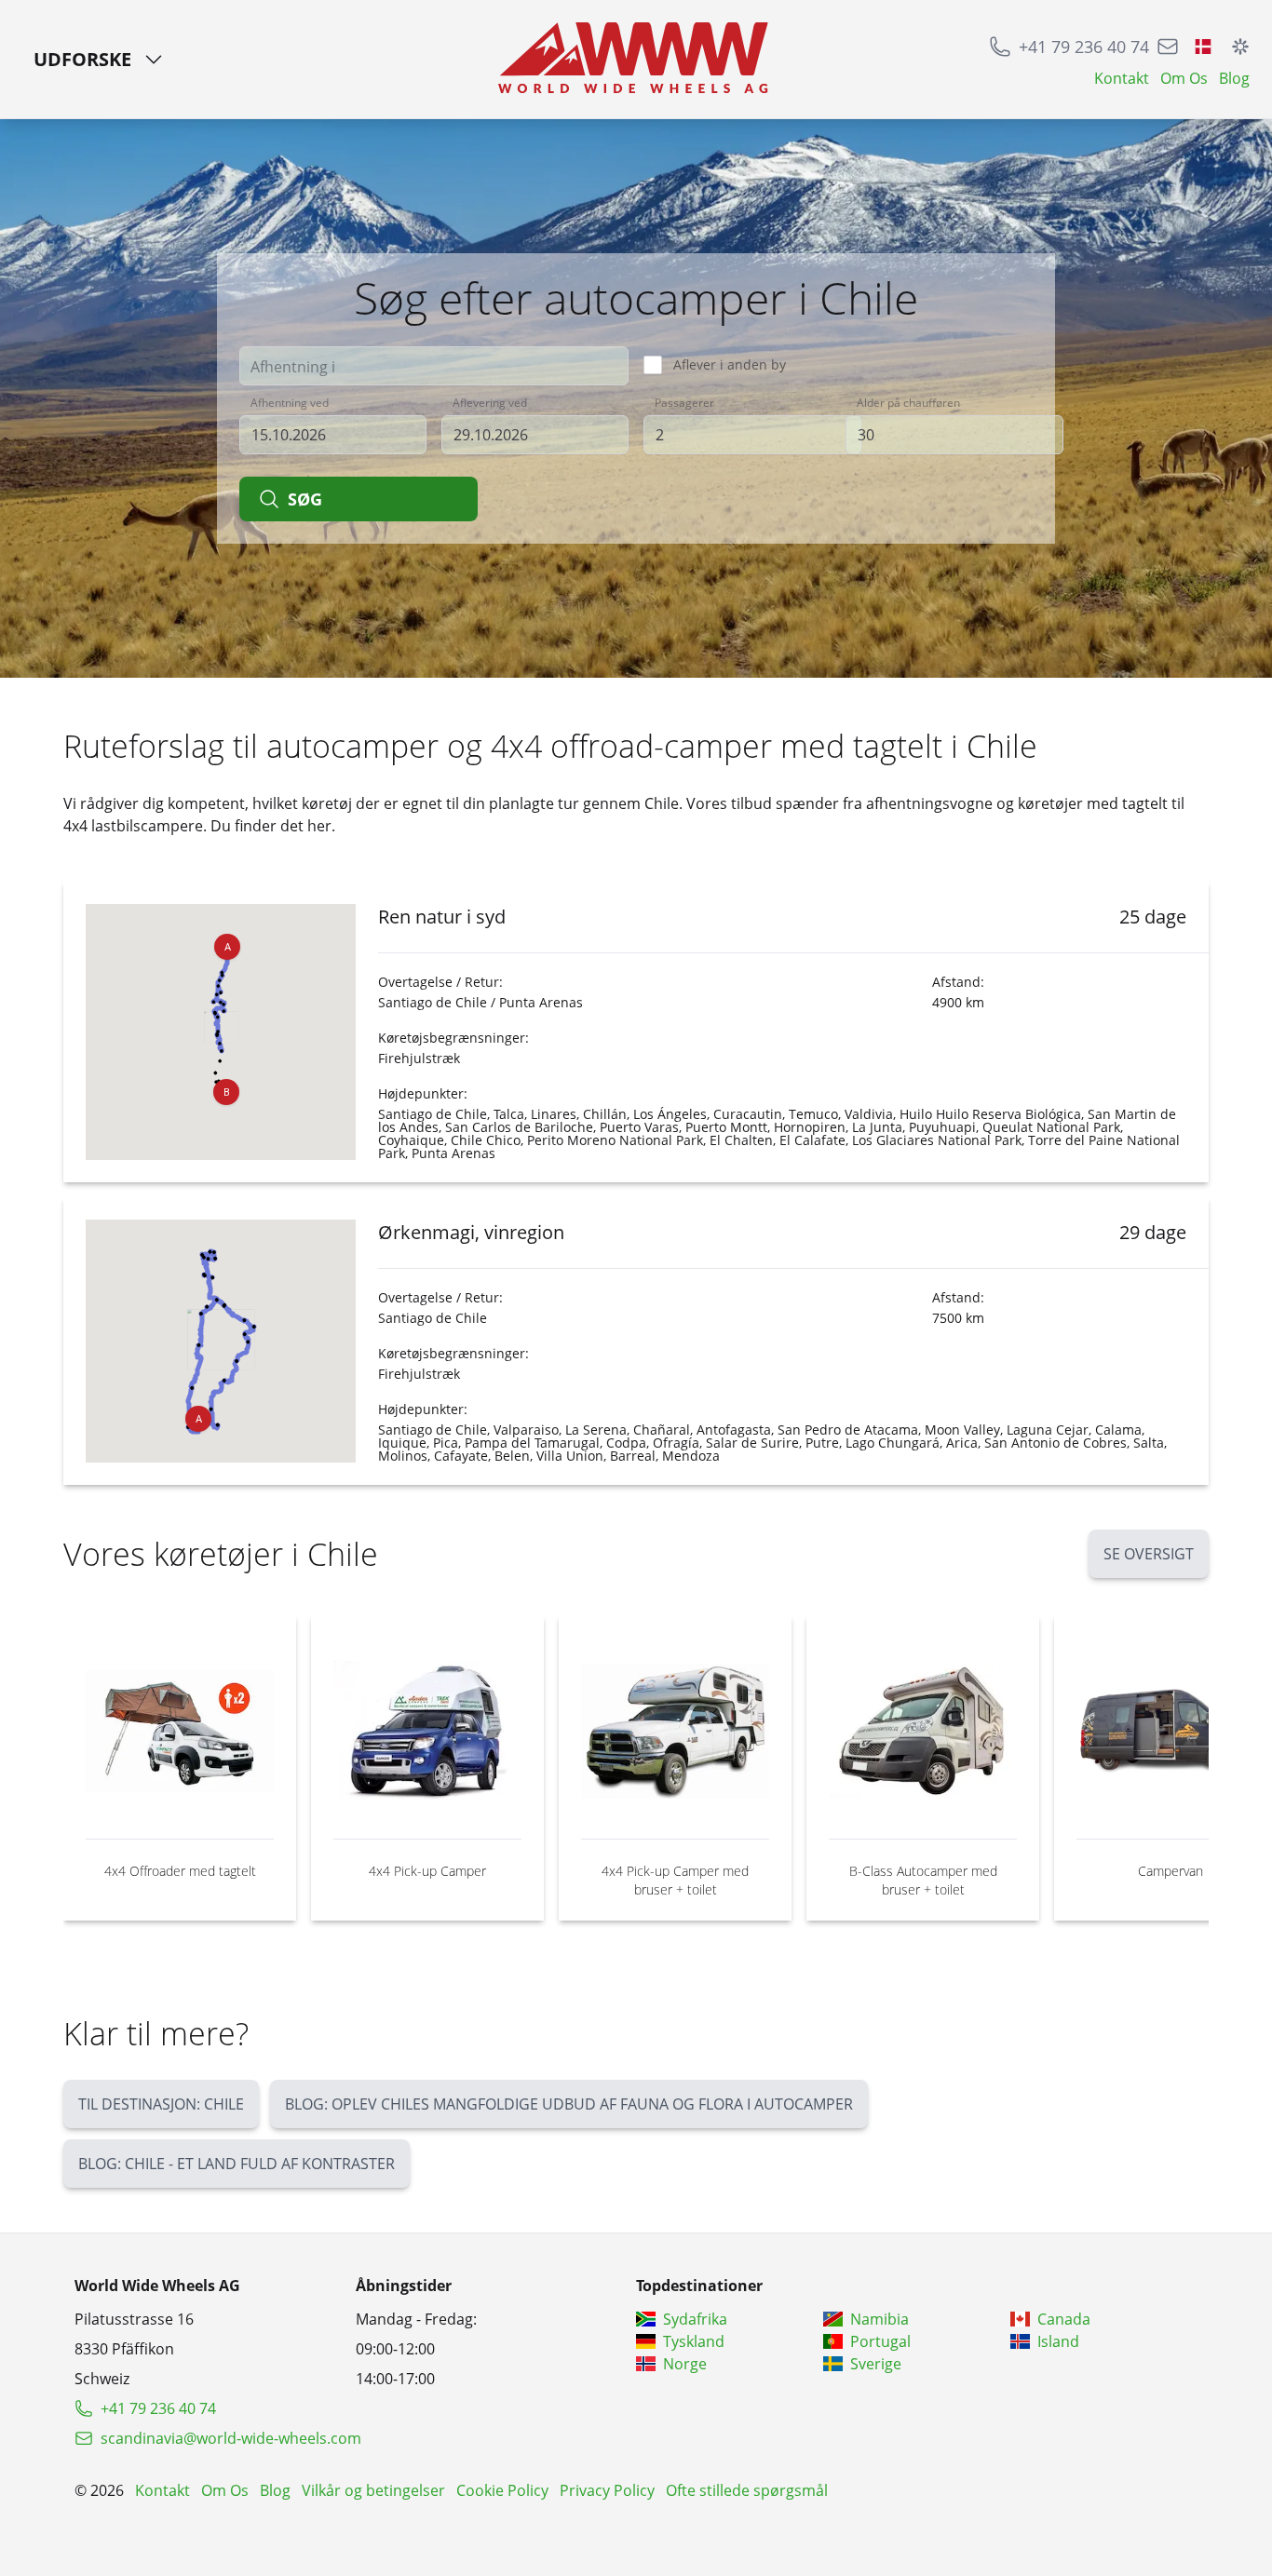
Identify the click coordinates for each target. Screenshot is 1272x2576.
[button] (227, 947)
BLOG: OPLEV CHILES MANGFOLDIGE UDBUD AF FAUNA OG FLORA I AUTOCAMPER (569, 2104)
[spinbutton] (752, 435)
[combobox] (434, 366)
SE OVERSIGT (1149, 1554)
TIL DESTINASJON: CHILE (161, 2104)
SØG (305, 499)
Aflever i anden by (730, 364)
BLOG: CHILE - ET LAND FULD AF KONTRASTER (237, 2164)
